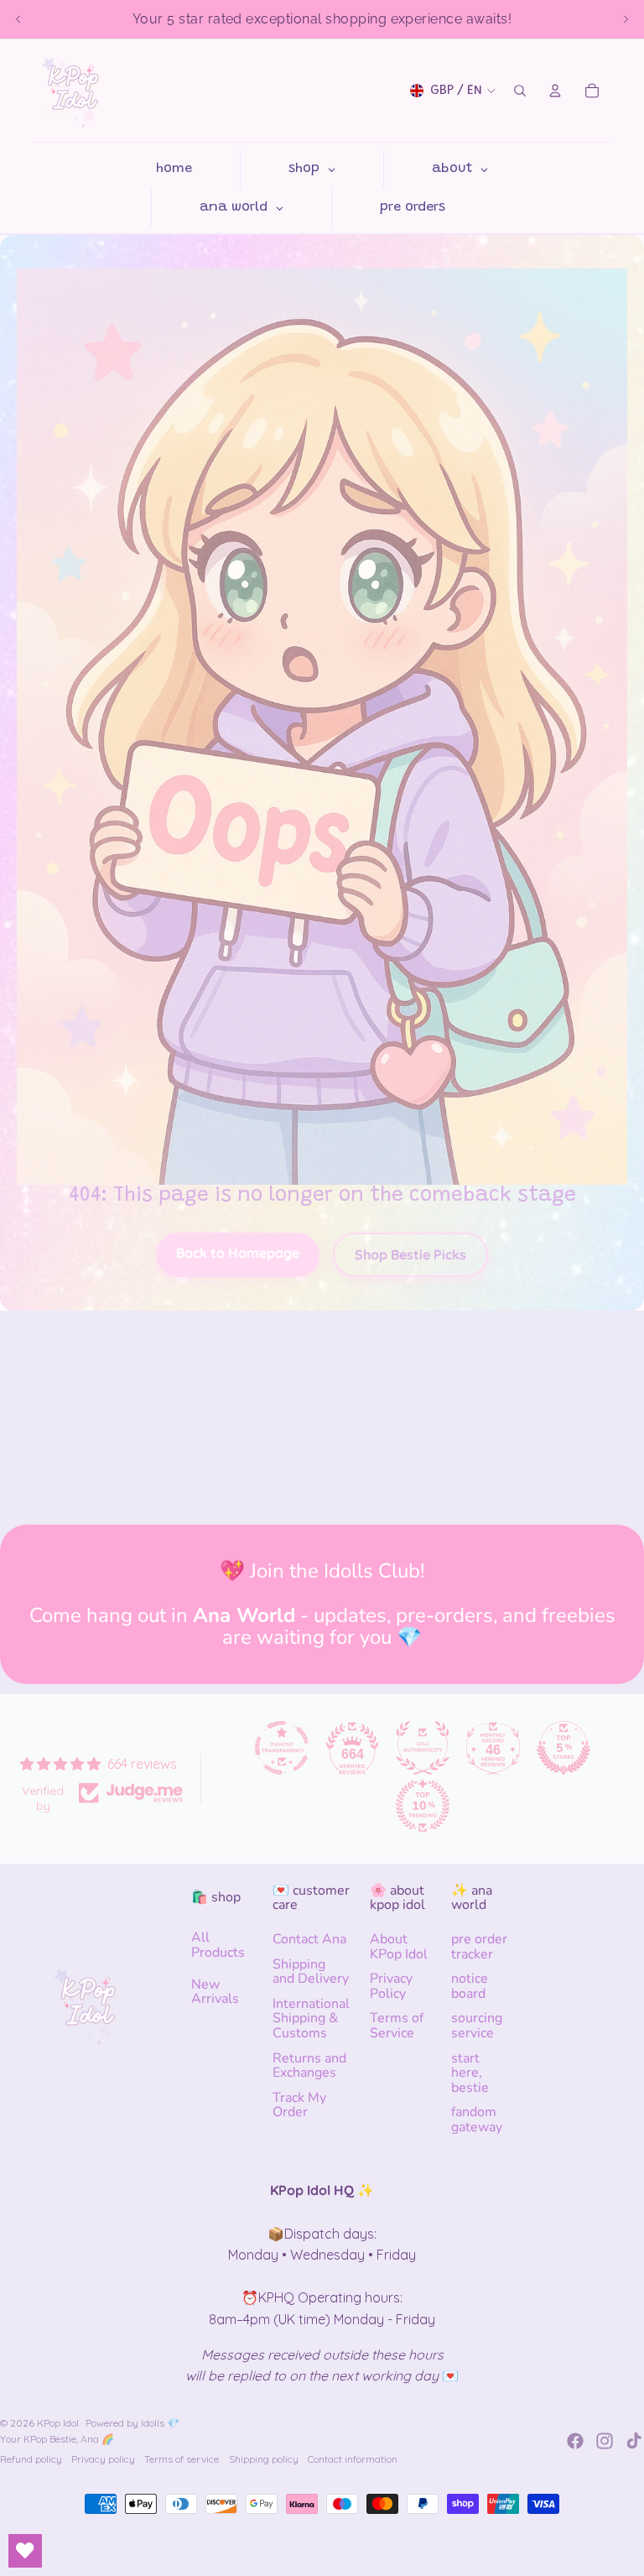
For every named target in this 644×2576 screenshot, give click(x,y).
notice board (470, 1986)
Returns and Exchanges (309, 2066)
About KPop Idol (399, 1947)
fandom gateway (477, 2120)
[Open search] (520, 91)
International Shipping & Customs (311, 2018)
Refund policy (31, 2459)
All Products (218, 1945)
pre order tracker (479, 1947)
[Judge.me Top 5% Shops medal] (563, 1748)
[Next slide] (626, 19)
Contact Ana (309, 1939)
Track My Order (299, 2105)
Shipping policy (264, 2459)
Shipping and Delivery (311, 1972)
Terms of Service (397, 2026)
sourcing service (477, 2026)
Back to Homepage (238, 1253)
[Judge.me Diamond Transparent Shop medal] (282, 1748)
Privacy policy (103, 2459)
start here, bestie (470, 2073)
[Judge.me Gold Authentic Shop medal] (423, 1748)
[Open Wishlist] (25, 2551)
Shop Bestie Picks (410, 1254)
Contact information (353, 2459)
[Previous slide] (18, 19)
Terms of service (182, 2459)
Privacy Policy (391, 1986)
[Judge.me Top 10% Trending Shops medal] (423, 1806)
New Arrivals (215, 1992)
